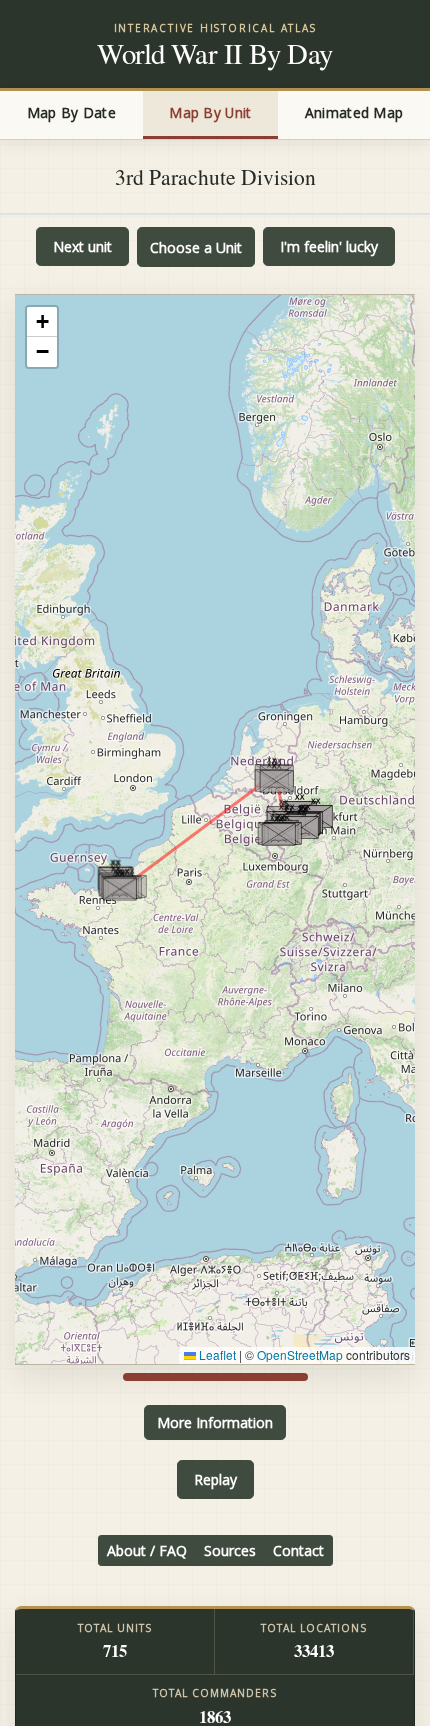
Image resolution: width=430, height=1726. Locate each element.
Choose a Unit (196, 247)
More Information (215, 1422)
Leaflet (216, 1354)
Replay (215, 1479)
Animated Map (354, 112)
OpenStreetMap (300, 1354)
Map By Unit (210, 112)
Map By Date (71, 112)
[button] (119, 886)
